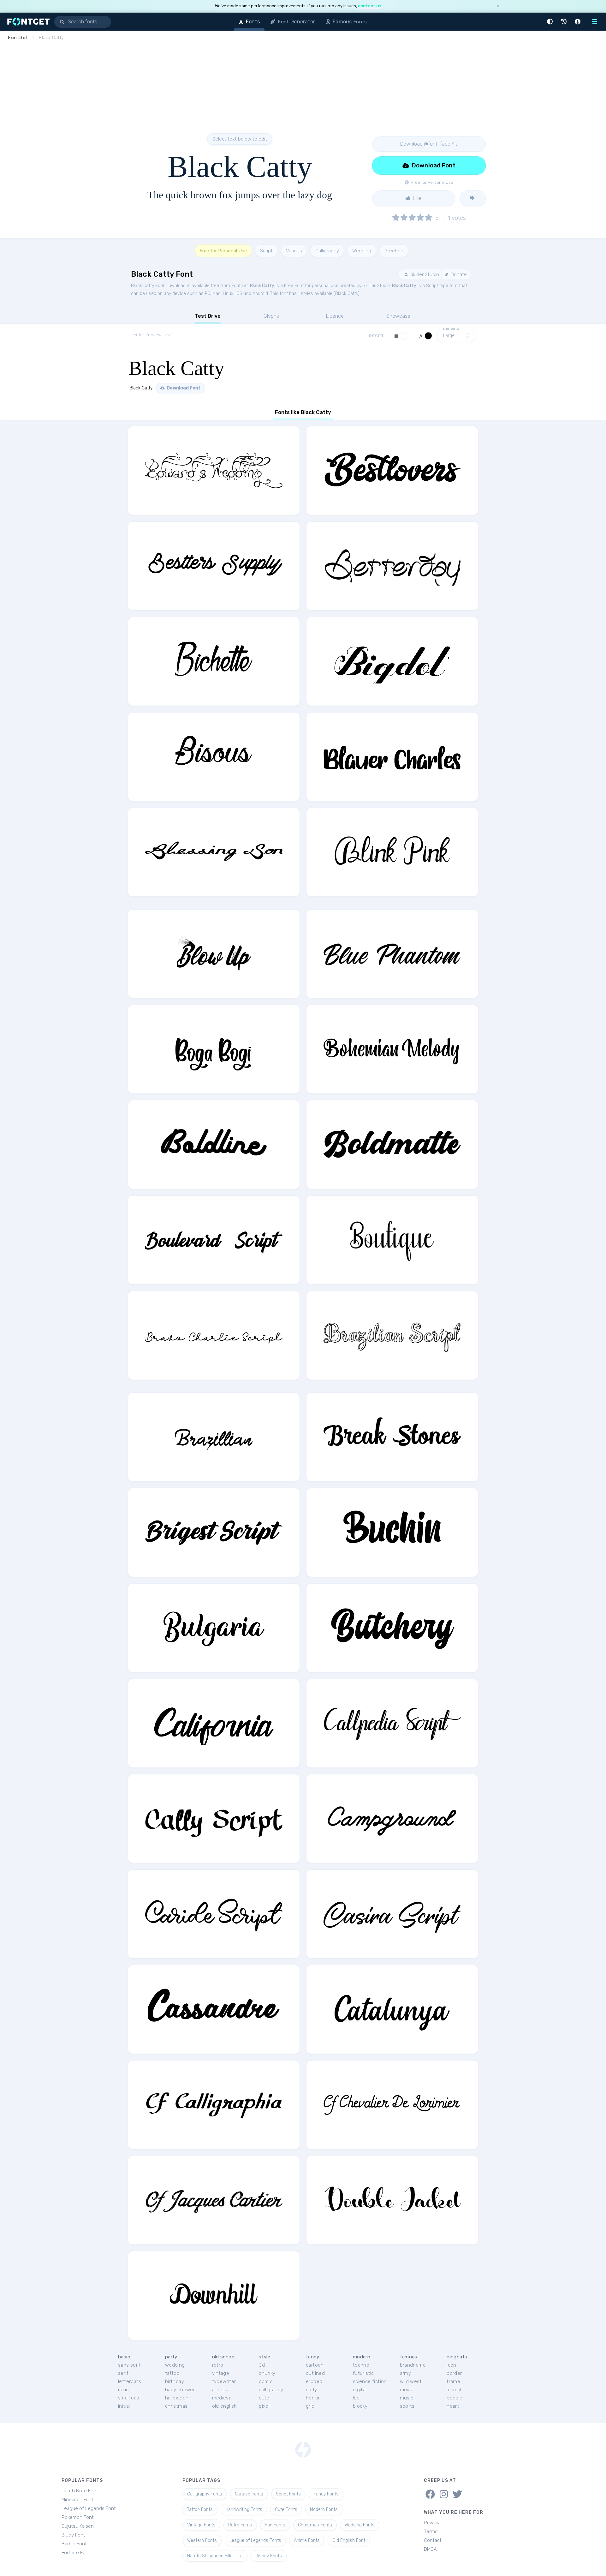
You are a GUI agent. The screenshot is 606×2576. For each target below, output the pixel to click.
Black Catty (262, 286)
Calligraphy (327, 251)
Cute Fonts (286, 2510)
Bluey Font (73, 2535)
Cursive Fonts (249, 2494)
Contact (433, 2540)
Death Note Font (80, 2491)
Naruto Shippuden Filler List (215, 2556)
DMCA (430, 2549)
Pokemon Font (78, 2517)
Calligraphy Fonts (205, 2494)
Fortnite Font (76, 2553)
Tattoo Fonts (200, 2510)
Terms (431, 2531)
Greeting (394, 251)
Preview (451, 329)
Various (294, 251)
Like (417, 198)
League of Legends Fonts (255, 2540)
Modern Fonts (324, 2510)
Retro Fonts (240, 2525)
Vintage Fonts (201, 2525)
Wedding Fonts (360, 2525)
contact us (370, 6)
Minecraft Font (77, 2500)
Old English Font (349, 2540)
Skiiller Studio (424, 274)
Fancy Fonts (326, 2494)
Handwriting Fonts (244, 2510)
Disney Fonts (269, 2556)
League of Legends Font (89, 2508)
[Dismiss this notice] (498, 6)
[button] (551, 22)
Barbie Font (74, 2544)
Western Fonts (202, 2540)
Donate (458, 274)
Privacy (432, 2523)
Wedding (362, 251)
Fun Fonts (275, 2525)
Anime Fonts (307, 2540)
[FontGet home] (27, 22)
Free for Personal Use (223, 251)
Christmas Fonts (315, 2525)
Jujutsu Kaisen (78, 2526)
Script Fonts (288, 2494)
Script (266, 251)
